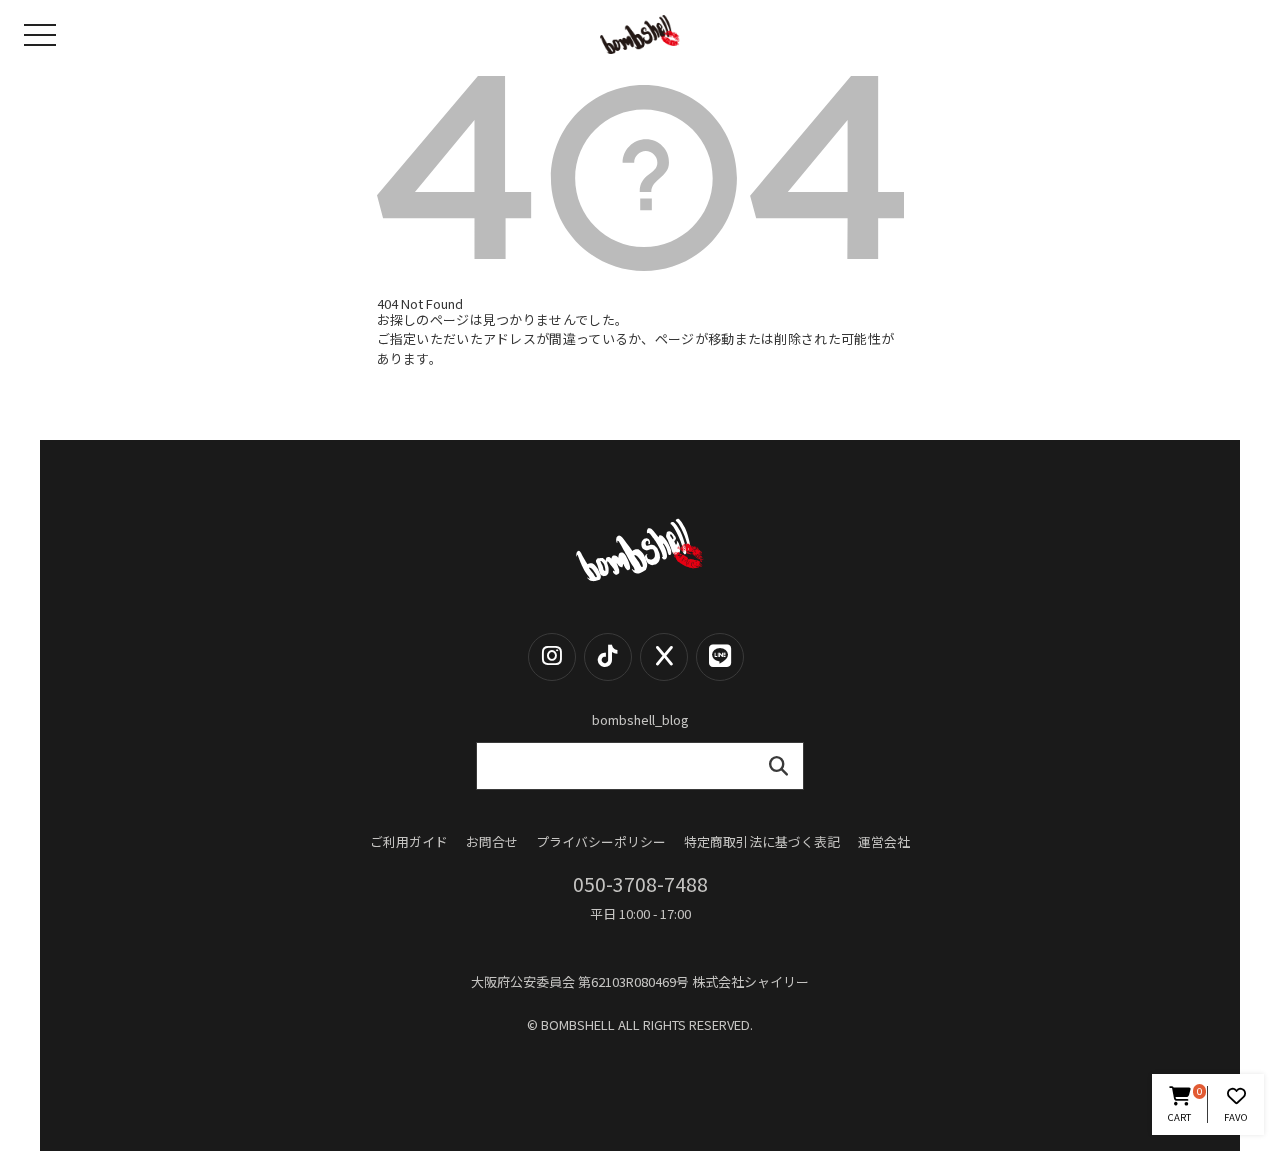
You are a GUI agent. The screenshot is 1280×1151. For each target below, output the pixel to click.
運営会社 (884, 842)
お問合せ (492, 842)
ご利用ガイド (409, 842)
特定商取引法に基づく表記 (762, 842)
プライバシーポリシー (601, 842)
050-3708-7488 (640, 884)
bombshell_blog (640, 719)
